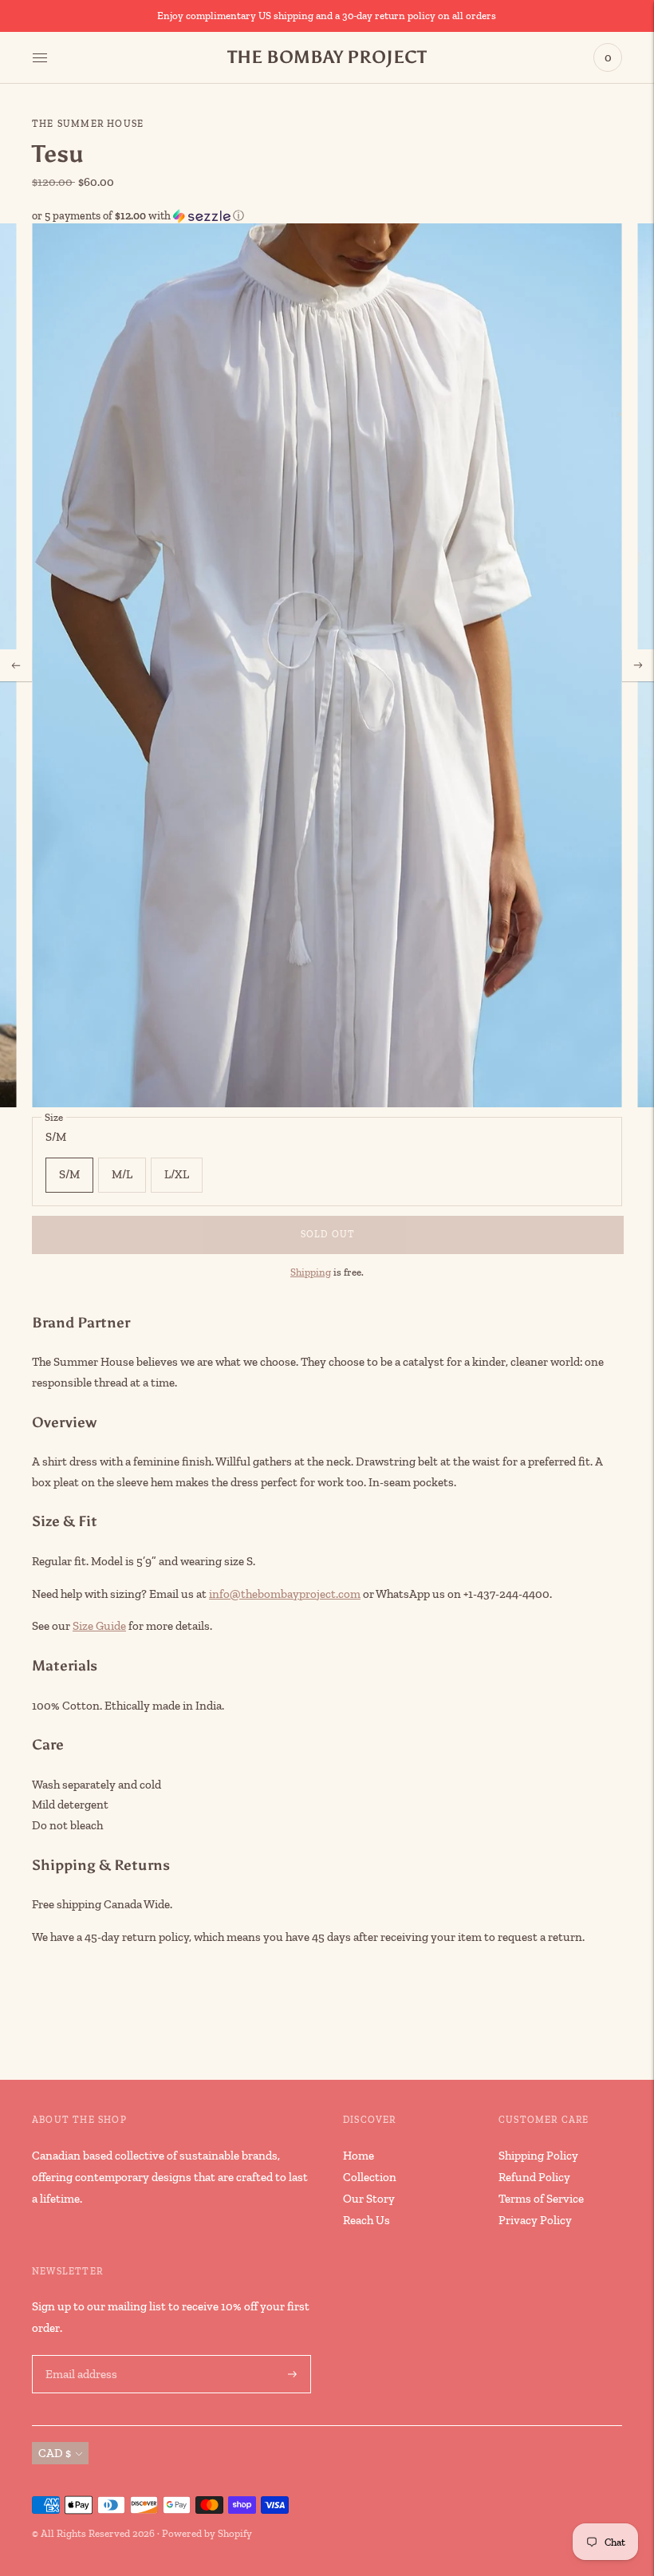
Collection (370, 2177)
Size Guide (99, 1626)
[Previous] (16, 665)
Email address (80, 2355)
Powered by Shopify (207, 2533)
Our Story (369, 2199)
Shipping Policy (538, 2156)
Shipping (311, 1272)
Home (359, 2156)
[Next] (638, 665)
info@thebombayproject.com (285, 1594)
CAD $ (55, 2453)
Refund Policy (534, 2177)
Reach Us (366, 2220)
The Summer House (88, 124)
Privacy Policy (535, 2220)
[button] (327, 216)
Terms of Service (541, 2199)
